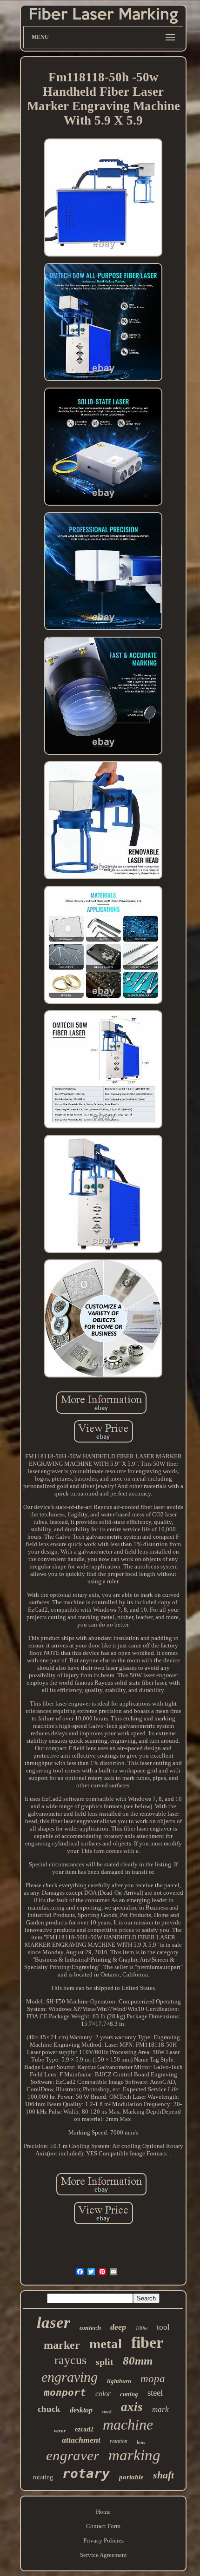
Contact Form (103, 2526)
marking (134, 2455)
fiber (147, 2342)
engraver (73, 2455)
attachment (81, 2440)
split (105, 2362)
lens (141, 2442)
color (103, 2394)
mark (160, 2409)
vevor (60, 2431)
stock (107, 2412)
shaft (163, 2475)
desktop (81, 2410)
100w (141, 2328)
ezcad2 (84, 2429)
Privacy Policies (103, 2540)
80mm (138, 2361)
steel (155, 2393)
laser (53, 2322)
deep (118, 2327)
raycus (70, 2360)
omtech (90, 2328)
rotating (43, 2477)
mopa (153, 2379)
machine (128, 2424)
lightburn (119, 2381)
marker (62, 2345)
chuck (49, 2409)
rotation (119, 2441)
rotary (86, 2474)
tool (163, 2327)
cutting (129, 2394)
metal (106, 2344)
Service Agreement (103, 2555)
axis (132, 2407)
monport (65, 2392)
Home (103, 2512)
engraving (70, 2377)
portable (131, 2477)
